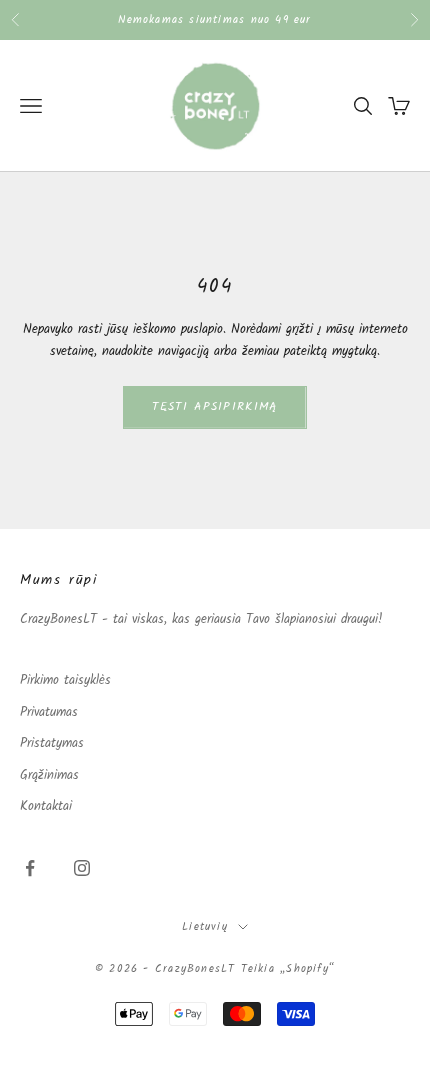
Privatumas (49, 712)
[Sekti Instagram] (82, 868)
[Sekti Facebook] (30, 868)
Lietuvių (205, 927)
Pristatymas (52, 743)
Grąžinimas (49, 775)
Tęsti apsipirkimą (214, 406)
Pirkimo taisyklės (65, 680)
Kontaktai (46, 806)
